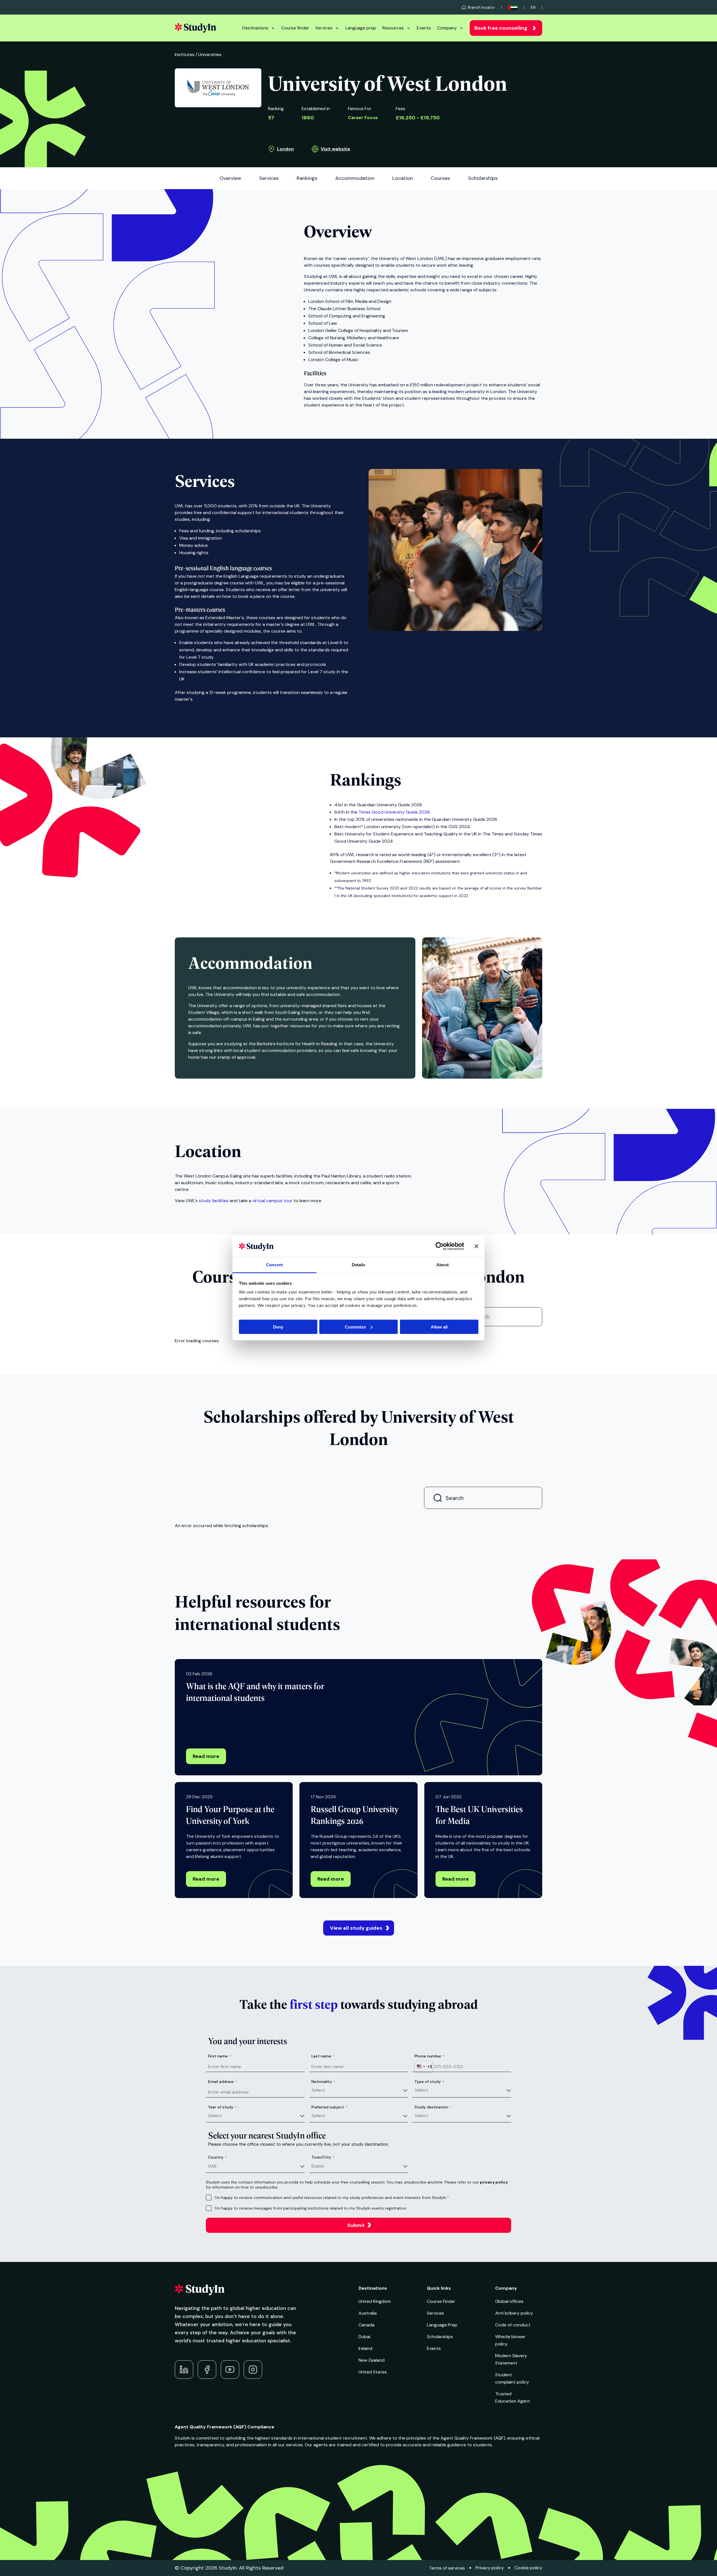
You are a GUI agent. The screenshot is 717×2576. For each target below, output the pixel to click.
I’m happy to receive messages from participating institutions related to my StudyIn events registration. (311, 2208)
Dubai (364, 2337)
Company (447, 28)
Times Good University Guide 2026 (394, 812)
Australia (368, 2313)
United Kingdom (375, 2301)
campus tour (272, 1201)
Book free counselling (501, 28)
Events (424, 28)
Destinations (255, 28)
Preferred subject (329, 2107)
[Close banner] (476, 1246)
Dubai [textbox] (318, 2166)
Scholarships (440, 2337)
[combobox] (423, 2066)
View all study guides (356, 1928)
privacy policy (494, 2182)
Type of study (429, 2082)
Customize (355, 1327)
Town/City (323, 2157)
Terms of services (447, 2568)
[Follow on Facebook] (207, 2370)
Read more (206, 1756)
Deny (278, 1327)
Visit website (335, 149)
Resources (393, 28)
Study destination (433, 2107)
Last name (323, 2056)
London (285, 149)
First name (220, 2056)
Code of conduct (513, 2325)
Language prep (361, 28)
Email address (223, 2082)
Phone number (430, 2056)
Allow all (439, 1327)
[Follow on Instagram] (253, 2370)
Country (217, 2157)
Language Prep (442, 2325)
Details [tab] (359, 1265)
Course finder (295, 28)
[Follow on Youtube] (230, 2370)
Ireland (365, 2348)
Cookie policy (528, 2568)
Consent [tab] (274, 1265)
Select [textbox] (318, 2090)
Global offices (509, 2301)
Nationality (323, 2082)
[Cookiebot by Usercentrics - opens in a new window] (440, 1246)
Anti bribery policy (514, 2313)
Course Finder (441, 2301)
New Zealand (372, 2360)
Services (324, 28)
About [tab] (443, 1265)
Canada (366, 2325)
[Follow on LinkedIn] (184, 2370)
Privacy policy (490, 2568)
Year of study (222, 2107)
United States (373, 2372)
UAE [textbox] (212, 2166)
